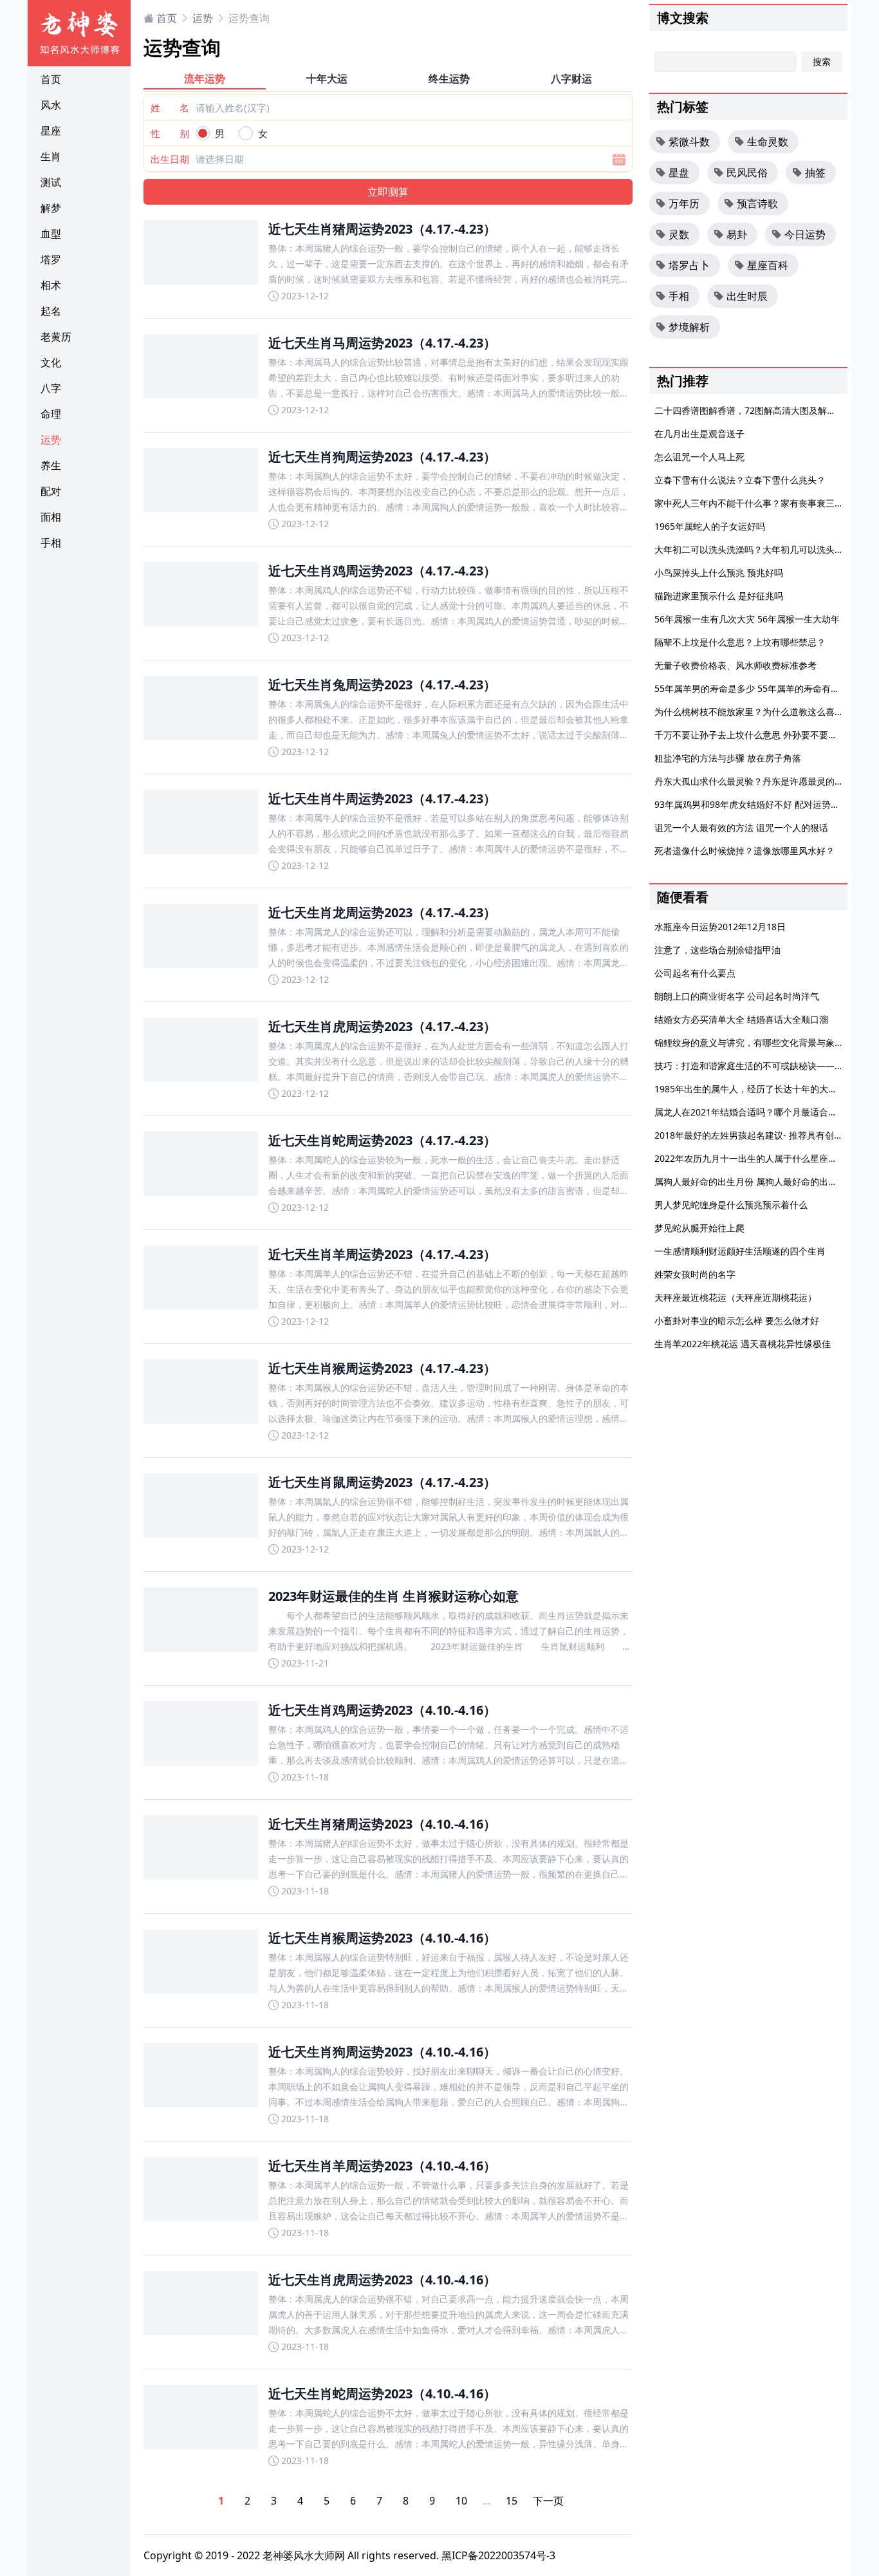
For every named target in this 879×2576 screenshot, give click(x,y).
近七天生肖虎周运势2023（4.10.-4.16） (382, 2280)
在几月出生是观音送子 (699, 434)
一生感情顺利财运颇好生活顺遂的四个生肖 (740, 1251)
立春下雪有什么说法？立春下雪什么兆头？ (740, 480)
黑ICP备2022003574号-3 (498, 2555)
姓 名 (170, 107)
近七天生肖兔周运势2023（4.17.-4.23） (382, 685)
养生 (51, 465)
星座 (51, 131)
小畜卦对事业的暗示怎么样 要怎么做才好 (737, 1321)
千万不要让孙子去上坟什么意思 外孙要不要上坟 (750, 735)
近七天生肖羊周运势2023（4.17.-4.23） (382, 1254)
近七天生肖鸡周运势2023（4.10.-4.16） (382, 1710)
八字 (51, 388)
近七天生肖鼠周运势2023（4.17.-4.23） (382, 1482)
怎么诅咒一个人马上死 (699, 457)
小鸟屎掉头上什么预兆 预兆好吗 (719, 573)
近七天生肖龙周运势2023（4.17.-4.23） (382, 912)
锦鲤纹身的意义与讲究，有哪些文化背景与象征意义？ (763, 1042)
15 (512, 2501)
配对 (51, 491)
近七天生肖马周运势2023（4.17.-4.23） (382, 343)
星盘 (679, 173)
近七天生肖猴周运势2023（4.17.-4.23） (382, 1368)
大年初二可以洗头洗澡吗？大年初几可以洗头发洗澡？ (763, 549)
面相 (51, 517)
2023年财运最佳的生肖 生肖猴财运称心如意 (393, 1596)
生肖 (51, 156)
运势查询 (249, 18)
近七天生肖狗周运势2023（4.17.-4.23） (382, 457)
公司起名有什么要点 (695, 973)
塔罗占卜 (689, 265)
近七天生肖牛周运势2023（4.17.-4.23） (382, 798)
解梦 (51, 208)
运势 (51, 440)
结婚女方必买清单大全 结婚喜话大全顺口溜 (741, 1019)
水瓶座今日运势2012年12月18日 (720, 927)
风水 (51, 105)
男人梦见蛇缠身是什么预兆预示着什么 (731, 1205)
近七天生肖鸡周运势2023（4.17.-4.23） (382, 571)
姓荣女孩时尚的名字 (695, 1274)
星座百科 (768, 265)
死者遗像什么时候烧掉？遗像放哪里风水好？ (745, 851)
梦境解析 (689, 327)
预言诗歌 (757, 203)
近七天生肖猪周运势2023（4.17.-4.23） (382, 229)
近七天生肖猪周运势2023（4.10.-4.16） (382, 1824)
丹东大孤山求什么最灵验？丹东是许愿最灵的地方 (754, 781)
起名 (51, 311)
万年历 (684, 203)
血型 (51, 234)
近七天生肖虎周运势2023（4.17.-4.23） (382, 1026)
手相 (51, 543)
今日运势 (805, 234)
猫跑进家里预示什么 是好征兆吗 (719, 596)
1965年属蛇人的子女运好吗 (710, 526)
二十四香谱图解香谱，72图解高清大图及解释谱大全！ (763, 410)
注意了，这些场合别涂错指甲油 (717, 950)
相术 (51, 285)
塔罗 (51, 259)
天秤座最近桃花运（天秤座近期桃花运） (736, 1297)
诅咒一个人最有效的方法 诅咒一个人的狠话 (741, 827)
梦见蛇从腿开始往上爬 (699, 1228)
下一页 (548, 2501)
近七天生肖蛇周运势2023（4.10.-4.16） (382, 2394)
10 (461, 2501)
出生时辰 (747, 296)
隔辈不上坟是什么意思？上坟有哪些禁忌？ (740, 642)
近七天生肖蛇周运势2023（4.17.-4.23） (382, 1140)
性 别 (170, 133)
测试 (51, 182)
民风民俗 (747, 173)
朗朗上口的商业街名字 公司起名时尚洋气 (737, 996)
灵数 (679, 234)
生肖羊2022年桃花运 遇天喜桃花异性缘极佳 (743, 1344)
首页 (51, 79)
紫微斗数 (689, 142)
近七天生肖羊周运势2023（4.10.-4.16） (382, 2166)
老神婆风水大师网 (304, 2555)
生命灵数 (768, 142)
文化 (51, 362)
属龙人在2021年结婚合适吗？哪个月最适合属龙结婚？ (764, 1112)
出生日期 (170, 159)
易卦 (737, 234)
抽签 (815, 173)
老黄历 (56, 337)
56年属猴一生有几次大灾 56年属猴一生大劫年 (747, 619)
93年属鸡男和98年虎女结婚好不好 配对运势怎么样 (756, 804)
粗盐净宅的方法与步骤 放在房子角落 (728, 758)
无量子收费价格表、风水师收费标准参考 (736, 665)
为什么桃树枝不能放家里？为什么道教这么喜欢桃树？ (763, 712)
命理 (51, 414)
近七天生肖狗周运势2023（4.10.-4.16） (382, 2052)
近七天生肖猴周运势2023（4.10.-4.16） (382, 1938)
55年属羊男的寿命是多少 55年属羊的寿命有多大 (752, 688)
